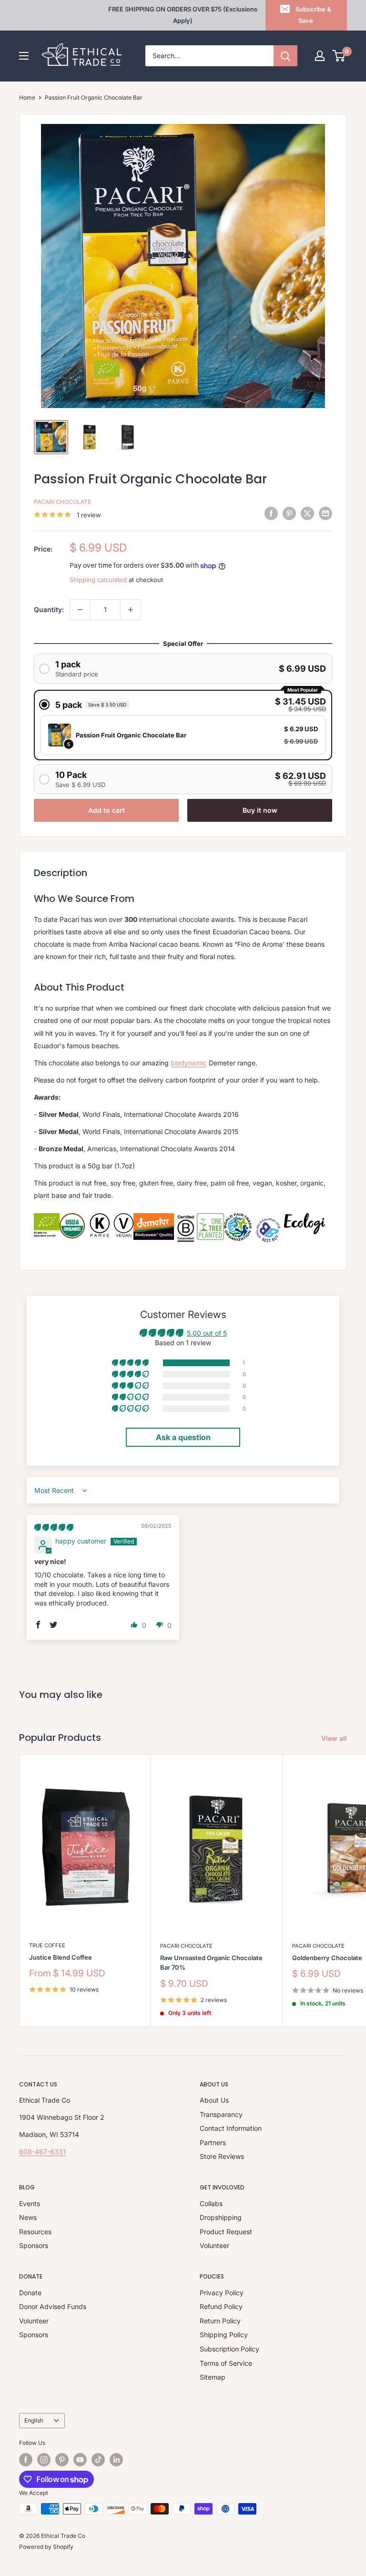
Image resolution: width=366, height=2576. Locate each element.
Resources (35, 2232)
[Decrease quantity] (80, 610)
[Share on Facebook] (271, 513)
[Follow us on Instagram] (44, 2460)
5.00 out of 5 (207, 1333)
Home (27, 97)
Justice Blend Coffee (61, 1957)
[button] (131, 1363)
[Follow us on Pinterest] (62, 2460)
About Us (214, 2100)
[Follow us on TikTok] (98, 2460)
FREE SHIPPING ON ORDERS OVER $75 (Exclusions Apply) (183, 15)
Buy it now (260, 810)
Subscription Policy (229, 2349)
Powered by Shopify (46, 2547)
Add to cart (107, 810)
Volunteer (214, 2245)
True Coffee (47, 1945)
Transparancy (221, 2114)
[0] (339, 56)
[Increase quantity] (131, 610)
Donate (30, 2293)
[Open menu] (24, 56)
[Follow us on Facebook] (26, 2460)
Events (30, 2203)
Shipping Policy (224, 2335)
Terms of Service (226, 2363)
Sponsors (34, 2245)
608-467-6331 (42, 2152)
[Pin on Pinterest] (289, 513)
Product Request (226, 2232)
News (28, 2217)
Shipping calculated (98, 580)
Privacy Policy (222, 2293)
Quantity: (49, 609)
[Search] (285, 56)
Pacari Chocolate (62, 502)
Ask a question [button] (183, 1437)
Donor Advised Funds (53, 2306)
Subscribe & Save (313, 15)
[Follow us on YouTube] (80, 2460)
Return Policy (220, 2321)
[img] (54, 1527)
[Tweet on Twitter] (307, 513)
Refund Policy (221, 2306)
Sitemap (213, 2377)
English (34, 2420)
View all (335, 1738)
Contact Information (231, 2128)
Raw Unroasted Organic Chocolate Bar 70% (211, 1963)
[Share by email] (325, 513)
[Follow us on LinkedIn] (116, 2460)
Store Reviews (222, 2156)
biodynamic (189, 1063)
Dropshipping (221, 2217)
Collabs (211, 2203)
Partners (213, 2142)
